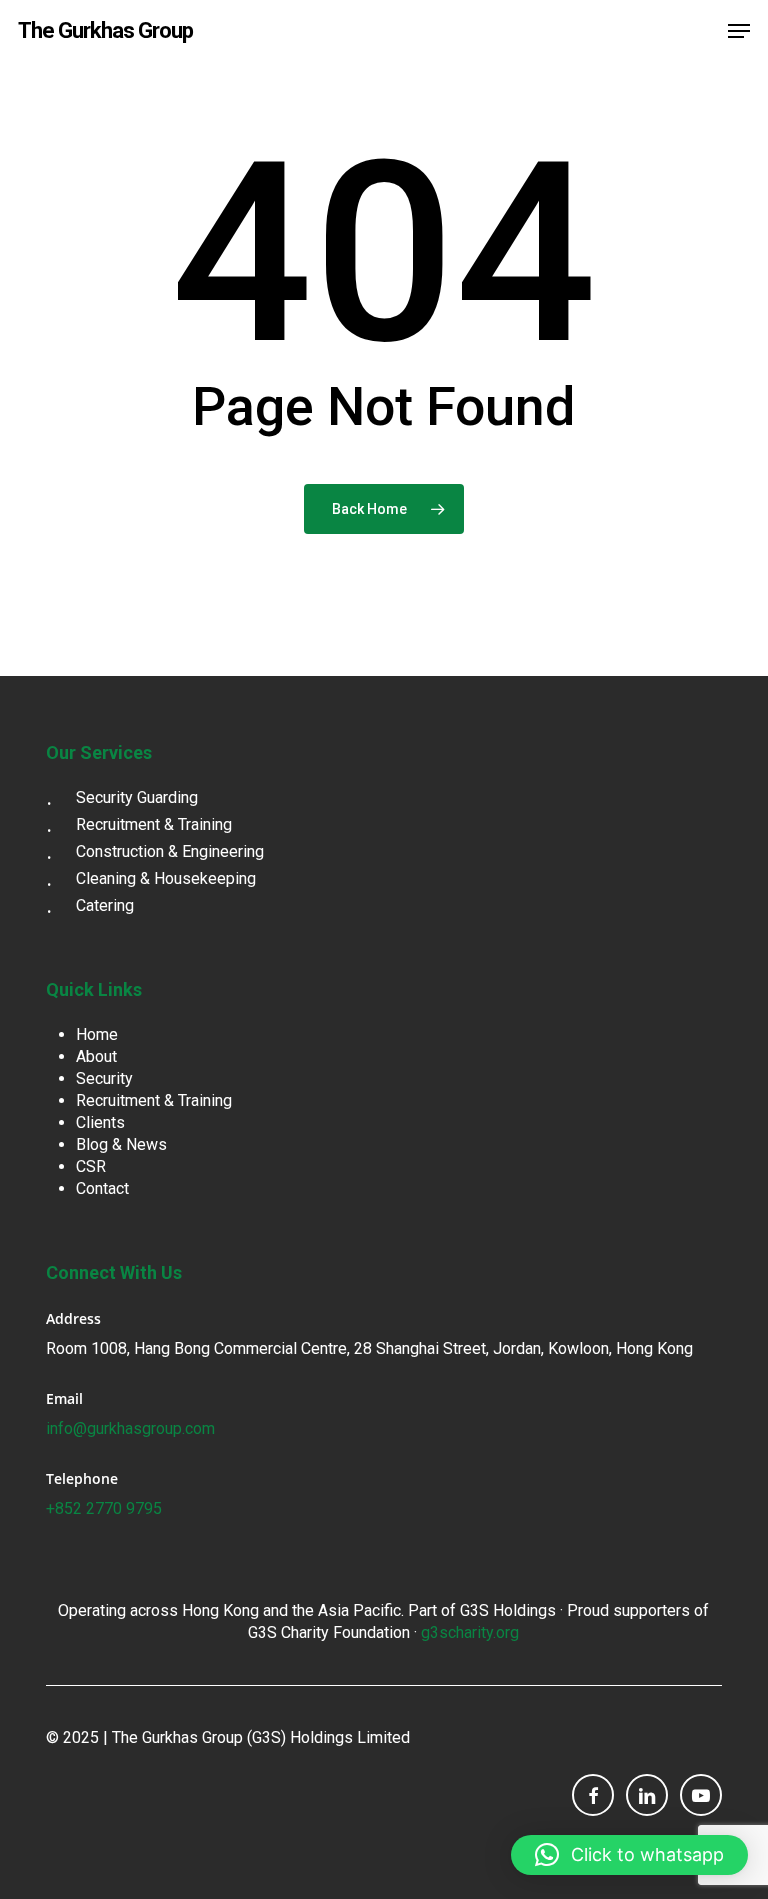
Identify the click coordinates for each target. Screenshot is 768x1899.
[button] (739, 31)
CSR (91, 1166)
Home (97, 1034)
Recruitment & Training (154, 1100)
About (96, 1056)
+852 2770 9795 (104, 1508)
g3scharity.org (470, 1632)
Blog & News (121, 1144)
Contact (102, 1188)
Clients (100, 1122)
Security (104, 1078)
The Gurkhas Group (105, 31)
